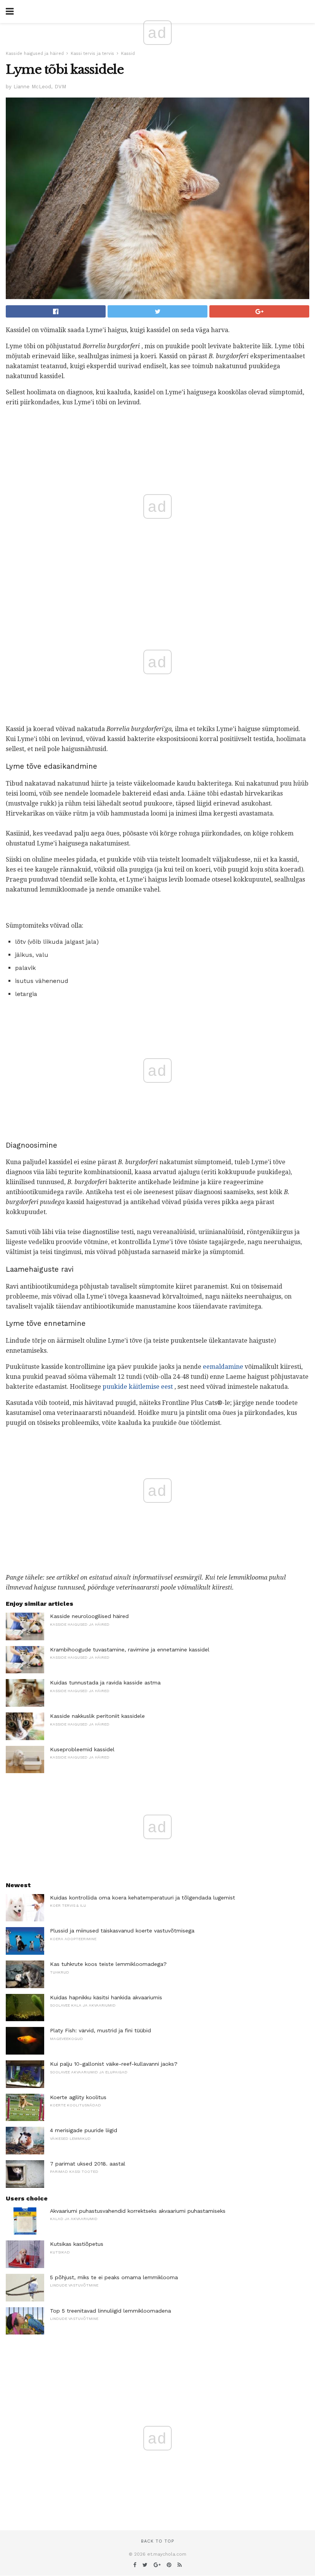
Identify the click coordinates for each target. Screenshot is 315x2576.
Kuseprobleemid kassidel (82, 1749)
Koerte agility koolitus (78, 2097)
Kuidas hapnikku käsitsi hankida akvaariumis (106, 1997)
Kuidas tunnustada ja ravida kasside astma (105, 1683)
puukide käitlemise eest (138, 1387)
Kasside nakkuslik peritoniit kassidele (97, 1716)
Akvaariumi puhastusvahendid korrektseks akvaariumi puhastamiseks (138, 2211)
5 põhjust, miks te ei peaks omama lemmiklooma (114, 2277)
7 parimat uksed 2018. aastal (88, 2164)
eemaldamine (223, 1367)
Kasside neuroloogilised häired (89, 1616)
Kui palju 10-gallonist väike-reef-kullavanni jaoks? (114, 2064)
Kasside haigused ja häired (35, 54)
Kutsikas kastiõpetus (77, 2244)
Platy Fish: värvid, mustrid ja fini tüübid (100, 2030)
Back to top (157, 2541)
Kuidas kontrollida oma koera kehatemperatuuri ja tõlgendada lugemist (143, 1898)
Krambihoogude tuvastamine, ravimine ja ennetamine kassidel (130, 1650)
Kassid (128, 54)
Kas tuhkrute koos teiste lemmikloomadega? (108, 1964)
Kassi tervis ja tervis (92, 54)
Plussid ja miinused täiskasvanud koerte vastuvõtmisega (122, 1931)
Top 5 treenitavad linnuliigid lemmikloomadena (110, 2311)
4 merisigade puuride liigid (84, 2130)
